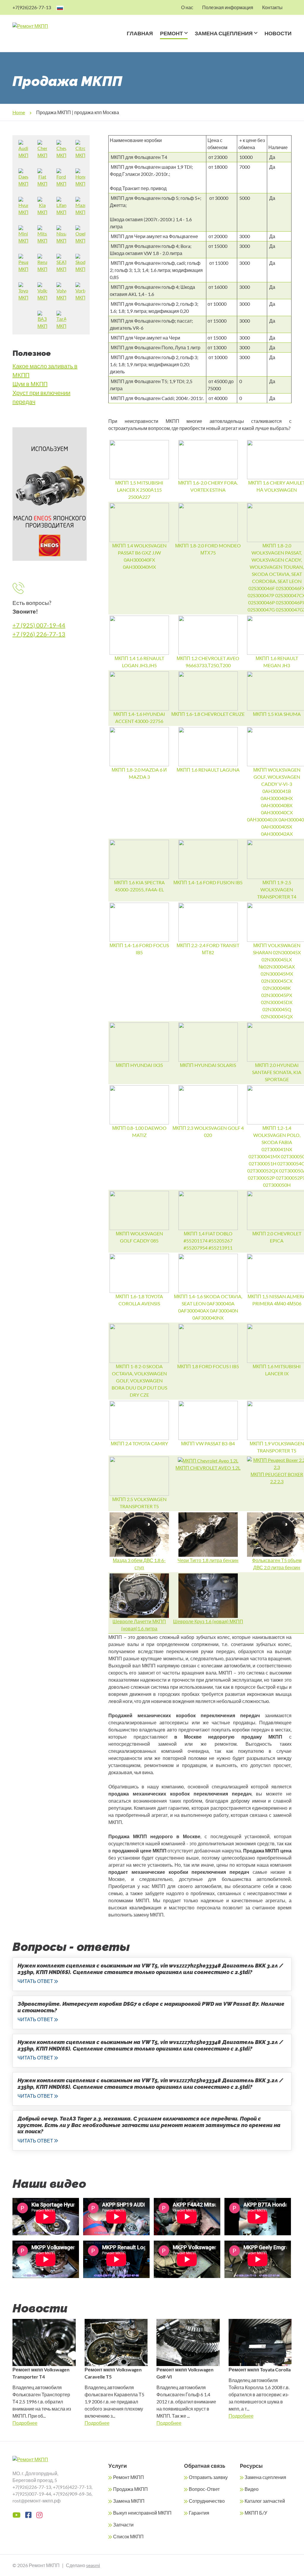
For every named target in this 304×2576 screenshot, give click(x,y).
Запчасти (123, 2525)
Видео (252, 2489)
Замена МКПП (129, 2501)
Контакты (272, 7)
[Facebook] (28, 2515)
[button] (185, 41)
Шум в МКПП (30, 384)
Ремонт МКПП (129, 2477)
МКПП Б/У (256, 2513)
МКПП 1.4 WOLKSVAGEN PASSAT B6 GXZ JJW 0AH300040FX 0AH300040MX (139, 556)
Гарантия (199, 2513)
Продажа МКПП (130, 2489)
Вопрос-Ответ (204, 2489)
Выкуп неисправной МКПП (142, 2513)
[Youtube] (16, 2515)
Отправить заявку (208, 2477)
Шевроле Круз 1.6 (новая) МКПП (208, 1621)
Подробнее (25, 2423)
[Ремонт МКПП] (41, 26)
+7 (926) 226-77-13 (39, 634)
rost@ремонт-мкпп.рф (37, 2501)
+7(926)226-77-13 (32, 7)
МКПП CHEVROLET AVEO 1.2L (208, 1468)
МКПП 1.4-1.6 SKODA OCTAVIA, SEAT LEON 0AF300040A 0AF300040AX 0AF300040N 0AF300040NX (208, 1307)
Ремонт (171, 33)
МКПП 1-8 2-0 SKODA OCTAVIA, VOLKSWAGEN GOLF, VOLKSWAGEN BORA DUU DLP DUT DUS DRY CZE (139, 1381)
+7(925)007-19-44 (32, 2494)
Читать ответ (35, 1981)
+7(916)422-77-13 (72, 2487)
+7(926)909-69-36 (72, 2494)
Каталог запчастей (265, 2501)
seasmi (93, 2565)
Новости (278, 33)
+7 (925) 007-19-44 (39, 625)
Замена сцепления (224, 33)
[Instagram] (39, 2515)
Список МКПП (128, 2536)
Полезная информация (228, 7)
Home (19, 112)
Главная (140, 33)
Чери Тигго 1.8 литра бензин (208, 1560)
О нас (187, 7)
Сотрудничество (207, 2501)
